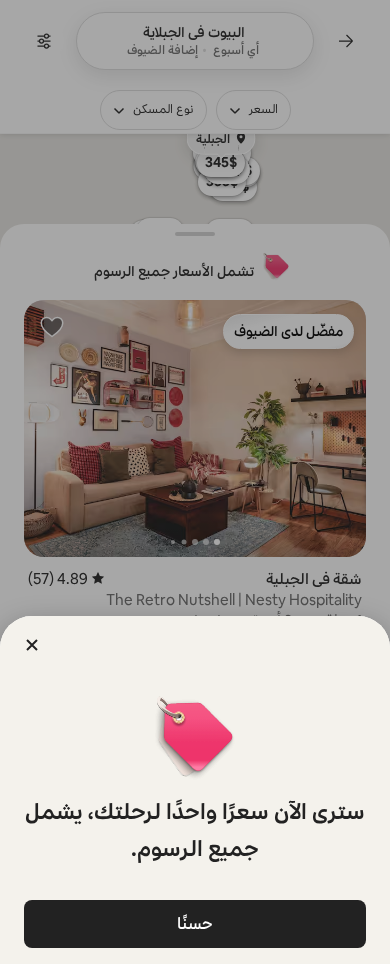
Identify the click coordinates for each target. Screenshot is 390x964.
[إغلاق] (32, 645)
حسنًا (195, 923)
